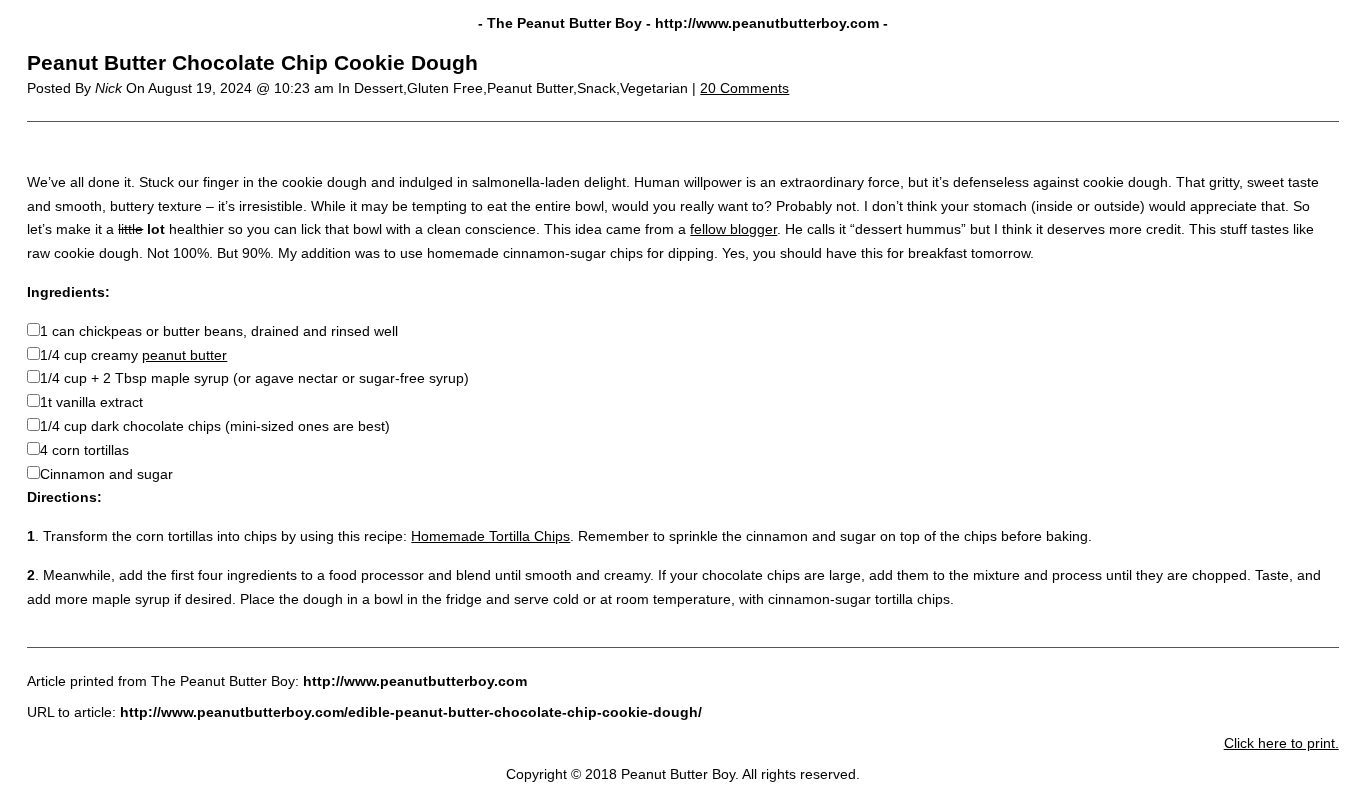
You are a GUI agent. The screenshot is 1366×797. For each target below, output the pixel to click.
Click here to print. (1281, 743)
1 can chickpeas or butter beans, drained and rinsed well (219, 331)
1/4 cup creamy (133, 355)
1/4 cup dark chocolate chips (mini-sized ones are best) (215, 426)
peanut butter (184, 355)
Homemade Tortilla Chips (490, 536)
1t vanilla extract (91, 402)
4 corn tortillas (84, 450)
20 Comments (744, 88)
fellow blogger (733, 229)
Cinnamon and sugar (106, 474)
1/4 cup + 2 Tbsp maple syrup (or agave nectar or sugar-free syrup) (254, 378)
